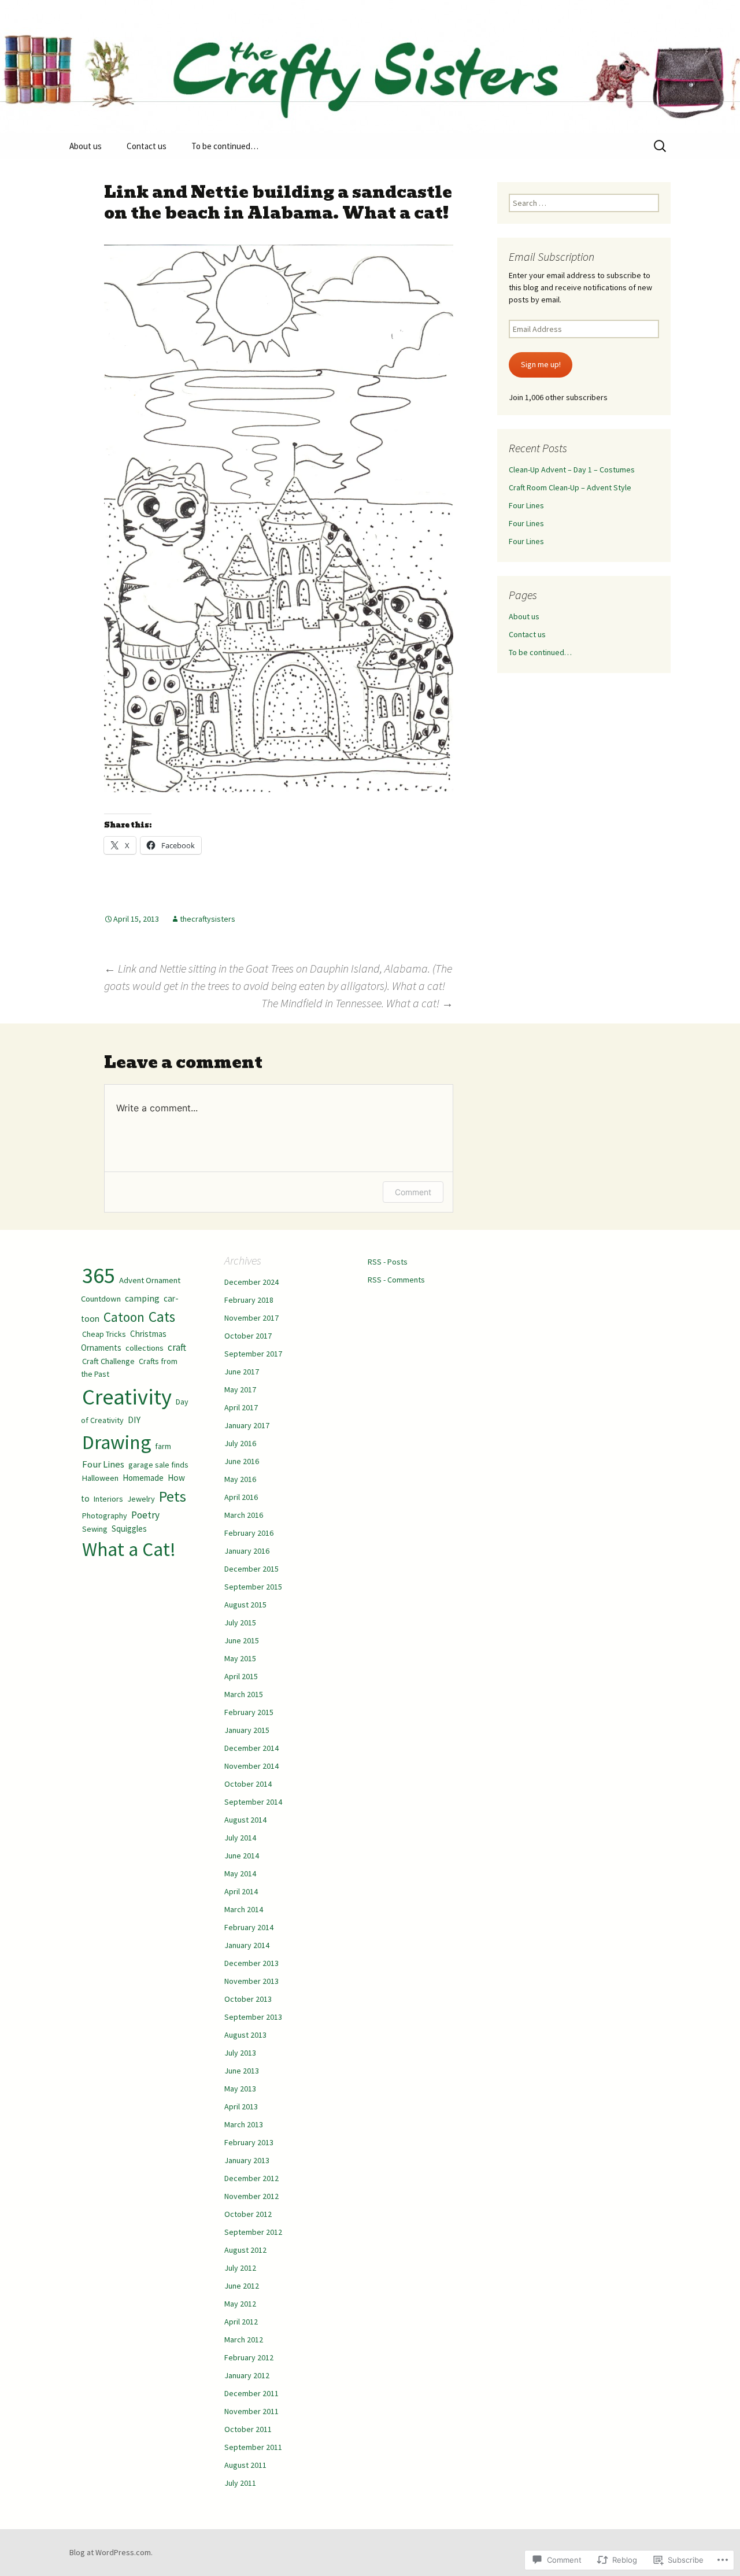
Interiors (108, 1499)
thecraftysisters (208, 919)
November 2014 (251, 1766)
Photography (105, 1516)
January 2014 (247, 1945)
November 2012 (251, 2196)
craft (177, 1347)
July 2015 (240, 1623)
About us (86, 146)
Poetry (145, 1515)
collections (145, 1348)
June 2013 (242, 2071)
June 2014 (242, 1856)
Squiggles (129, 1529)
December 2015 (251, 1569)
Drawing (116, 1442)
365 (99, 1275)
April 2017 (241, 1407)
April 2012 (241, 2322)
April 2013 (241, 2106)
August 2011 (245, 2465)
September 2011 (253, 2447)
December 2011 (251, 2393)
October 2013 (248, 1999)
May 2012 (240, 2304)
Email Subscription (552, 256)
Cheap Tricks (104, 1334)
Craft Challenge (108, 1361)
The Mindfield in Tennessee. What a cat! (357, 1003)
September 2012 (253, 2232)
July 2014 (240, 1838)
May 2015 (240, 1658)
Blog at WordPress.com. (111, 2552)
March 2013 (244, 2124)
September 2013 (253, 2017)
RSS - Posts (388, 1262)
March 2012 (244, 2340)
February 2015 (249, 1712)
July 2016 (240, 1443)
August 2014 (245, 1820)
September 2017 (253, 1354)
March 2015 (244, 1694)
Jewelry (141, 1499)
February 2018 (249, 1300)
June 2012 (242, 2286)
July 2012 (240, 2268)
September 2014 (253, 1802)
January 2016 (247, 1551)
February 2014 (249, 1927)
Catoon (124, 1317)
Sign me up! (541, 364)
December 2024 (251, 1282)
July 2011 (240, 2483)
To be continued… (225, 146)
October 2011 (248, 2429)
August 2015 (245, 1605)
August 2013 (245, 2035)
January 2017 (247, 1425)
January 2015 (247, 1730)
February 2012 (249, 2357)
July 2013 (240, 2053)
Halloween (100, 1478)
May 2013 (240, 2089)
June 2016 (242, 1461)
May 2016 (240, 1479)
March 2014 (244, 1909)
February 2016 (249, 1533)
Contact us (147, 146)
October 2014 (248, 1784)
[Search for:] (661, 146)
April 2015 (241, 1676)
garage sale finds (158, 1465)
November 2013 (251, 1981)
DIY (134, 1420)
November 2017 (251, 1318)
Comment (413, 1192)
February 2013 (249, 2142)
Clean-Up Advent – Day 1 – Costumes (572, 470)
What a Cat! (129, 1549)
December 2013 (251, 1963)
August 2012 (245, 2250)
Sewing (95, 1529)
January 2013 (247, 2160)
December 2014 (251, 1748)
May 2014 (240, 1873)
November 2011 (251, 2411)
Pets (173, 1496)
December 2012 (251, 2178)
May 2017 (240, 1389)
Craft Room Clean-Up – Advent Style (570, 487)
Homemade (143, 1478)
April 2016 (241, 1497)
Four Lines (526, 505)
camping (142, 1298)
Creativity (127, 1397)
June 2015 (242, 1640)
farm (163, 1446)
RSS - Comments (396, 1280)
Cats (162, 1317)
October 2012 (248, 2214)
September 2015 (253, 1587)
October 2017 (248, 1336)
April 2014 (241, 1891)
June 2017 (242, 1372)
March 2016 (244, 1515)
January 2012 (247, 2375)
